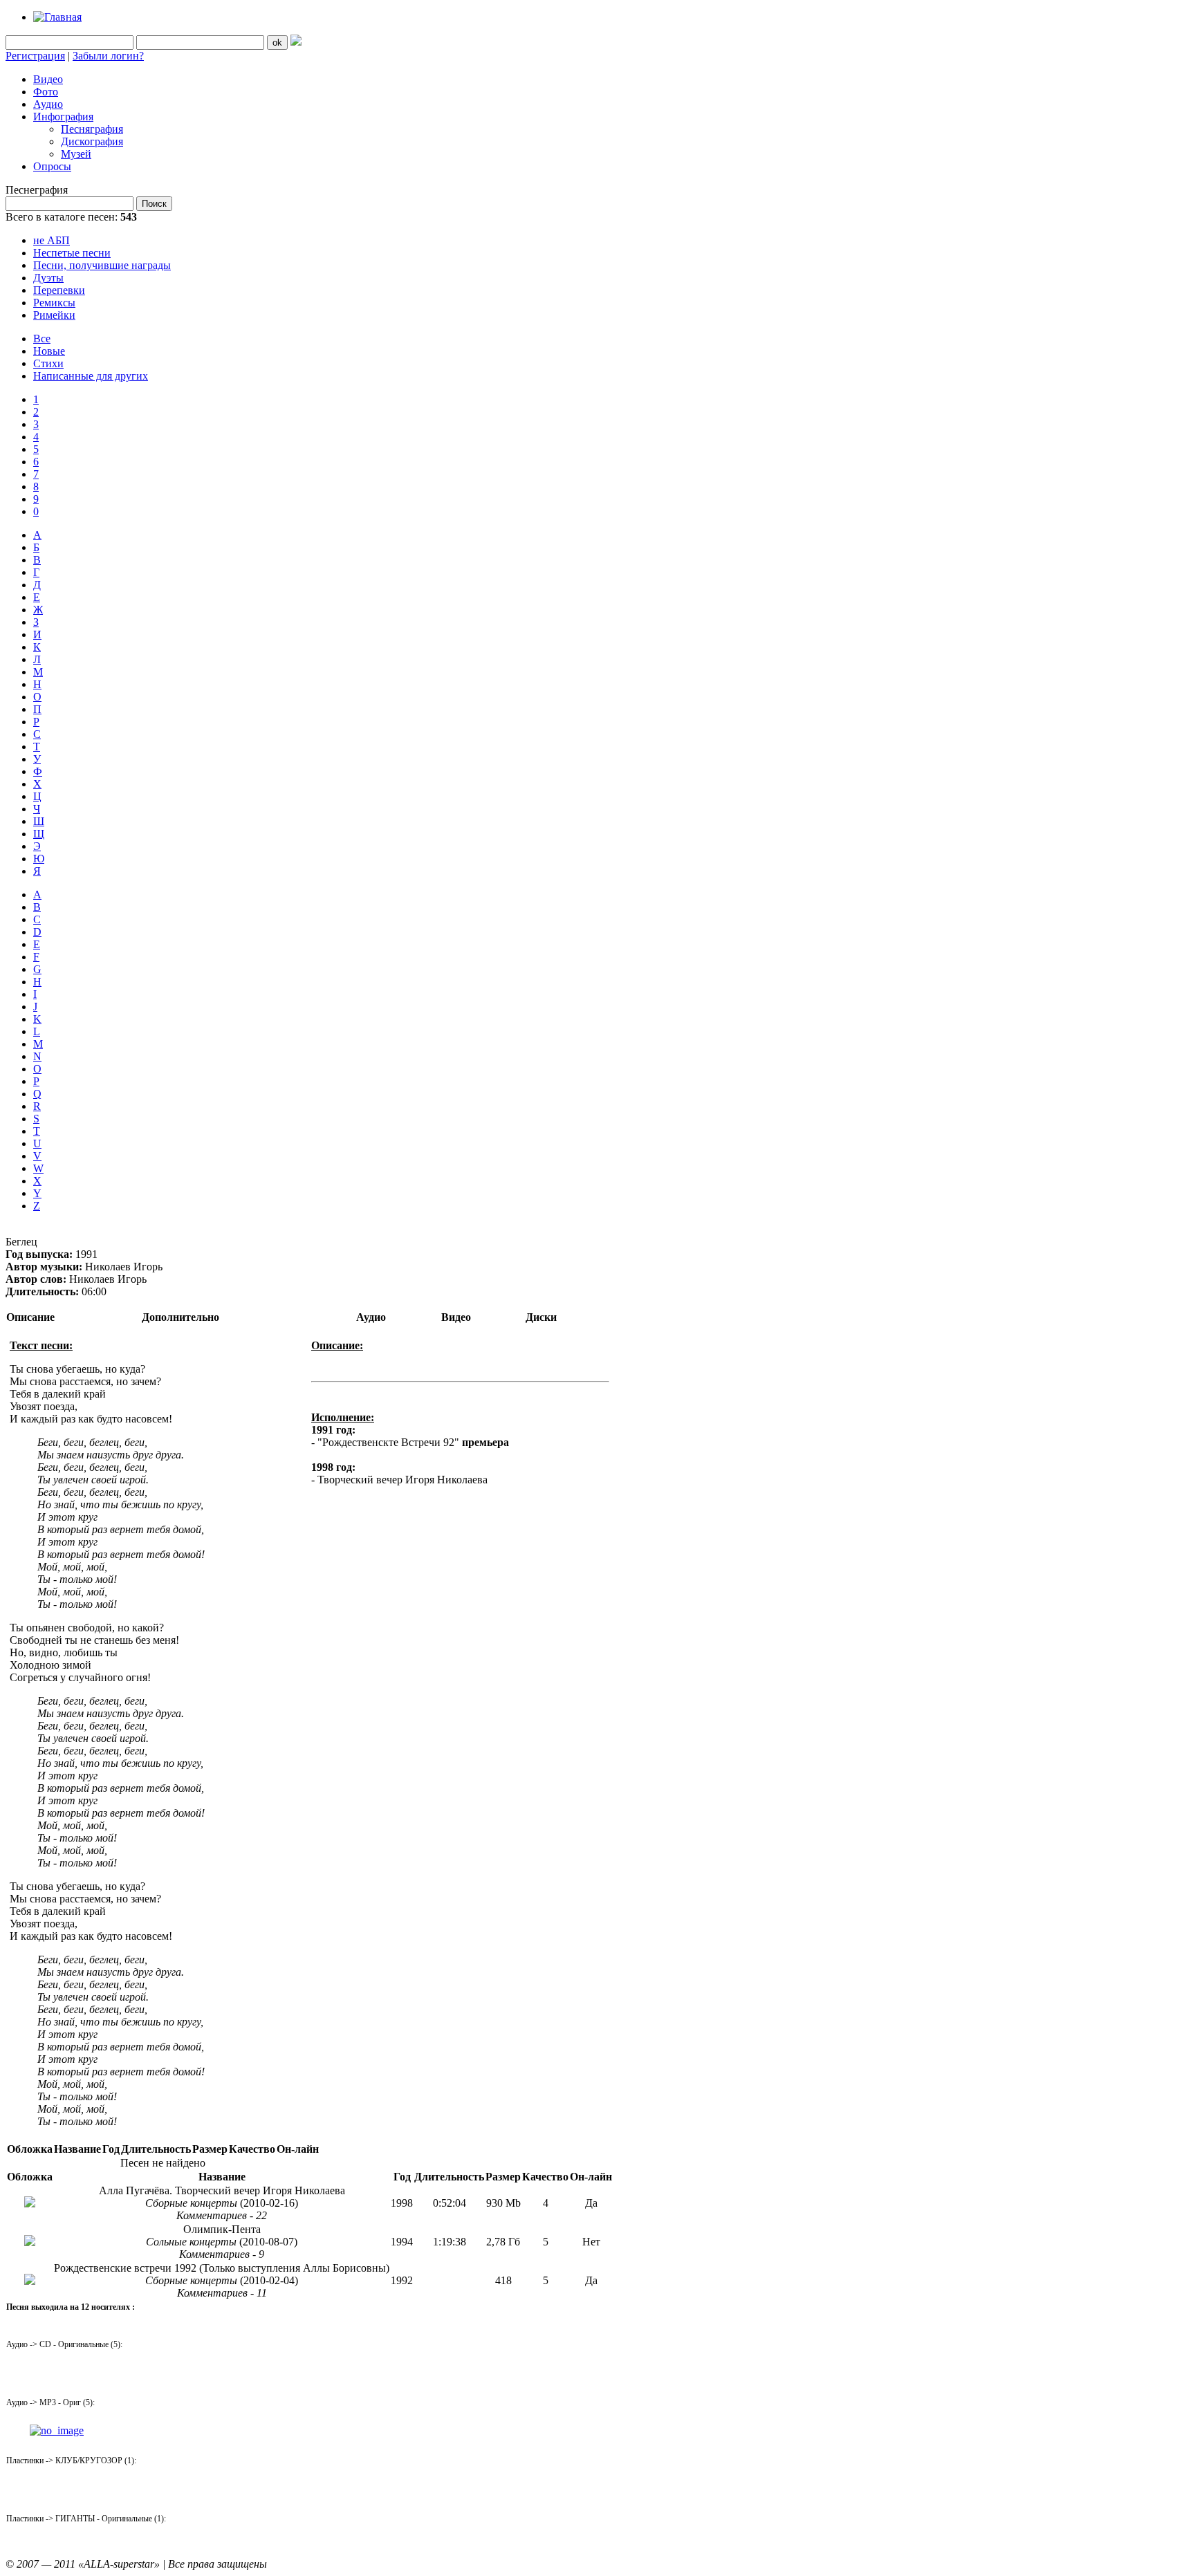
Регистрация (35, 56)
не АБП (52, 240)
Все (42, 339)
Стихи (48, 363)
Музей (76, 154)
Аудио (48, 104)
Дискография (92, 141)
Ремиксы (54, 303)
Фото (46, 92)
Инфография (63, 117)
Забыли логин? (108, 56)
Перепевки (59, 290)
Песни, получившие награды (102, 265)
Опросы (52, 166)
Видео (48, 79)
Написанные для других (91, 376)
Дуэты (48, 278)
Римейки (54, 315)
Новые (49, 351)
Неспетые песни (72, 253)
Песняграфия (92, 129)
